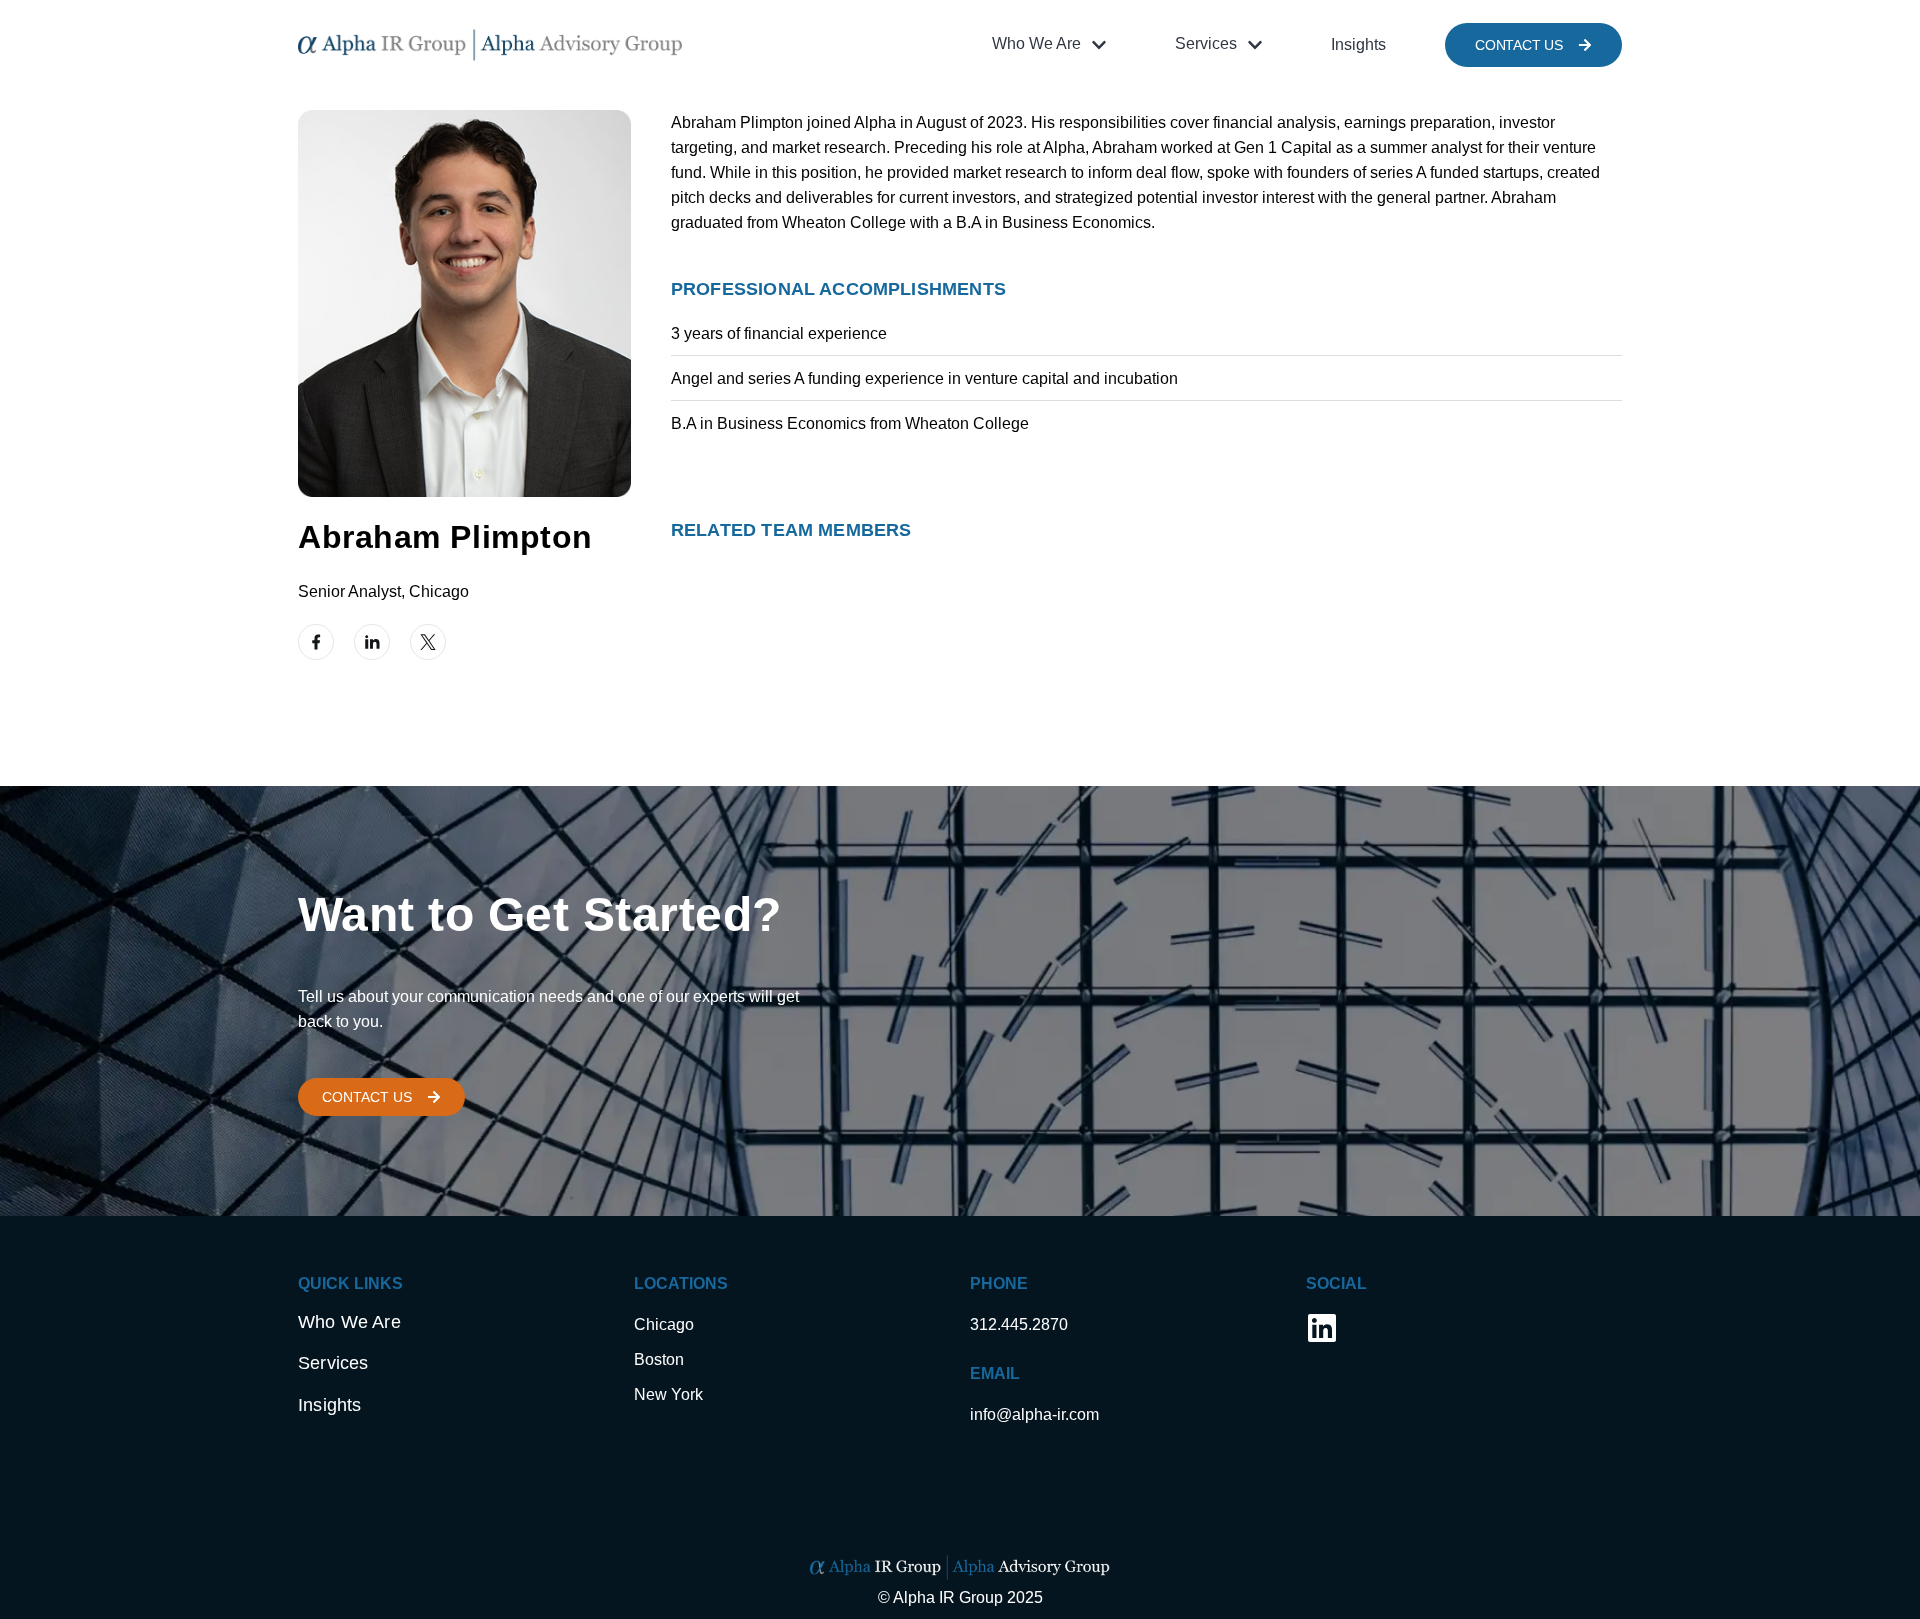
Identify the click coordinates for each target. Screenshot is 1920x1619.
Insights (329, 1405)
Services (333, 1363)
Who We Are (349, 1322)
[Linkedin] (1322, 1328)
